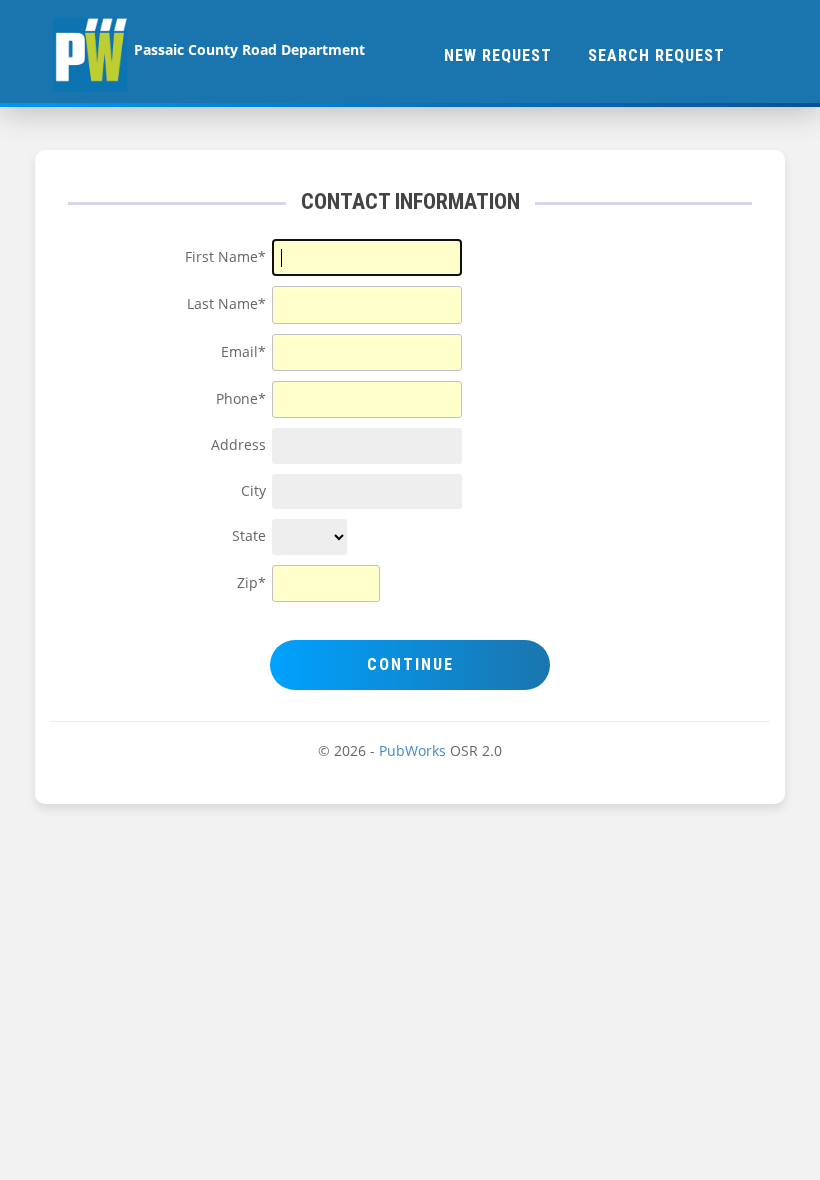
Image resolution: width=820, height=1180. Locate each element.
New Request (498, 55)
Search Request (656, 55)
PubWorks (412, 751)
